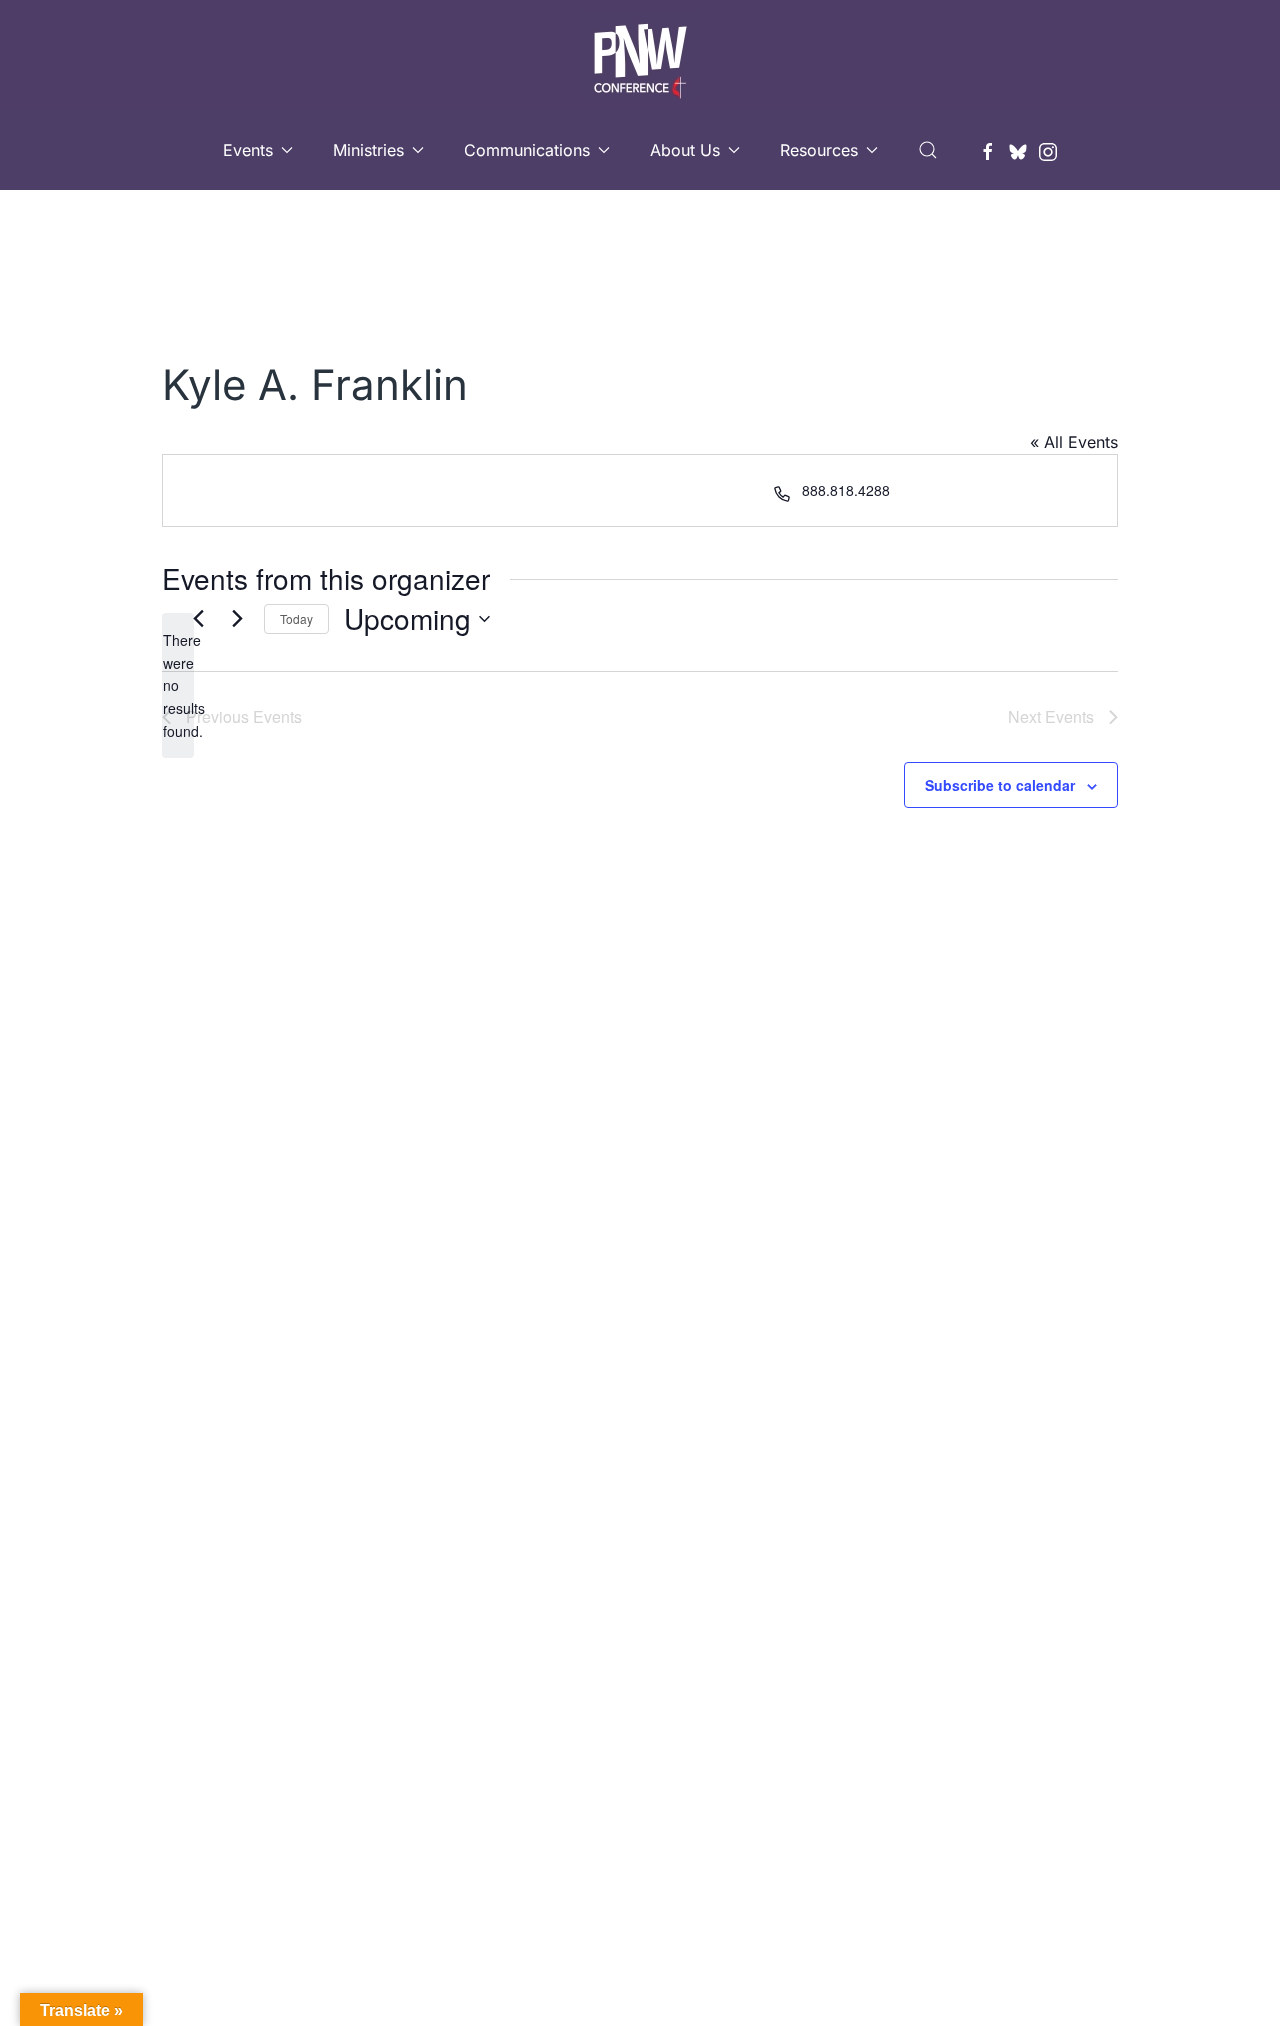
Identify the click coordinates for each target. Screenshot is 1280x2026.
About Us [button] (685, 150)
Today (296, 618)
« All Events (1074, 442)
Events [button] (248, 150)
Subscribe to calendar (1000, 785)
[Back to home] (640, 55)
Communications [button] (527, 150)
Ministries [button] (368, 150)
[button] (928, 150)
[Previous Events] (198, 619)
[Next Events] (237, 619)
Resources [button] (819, 150)
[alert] (178, 685)
